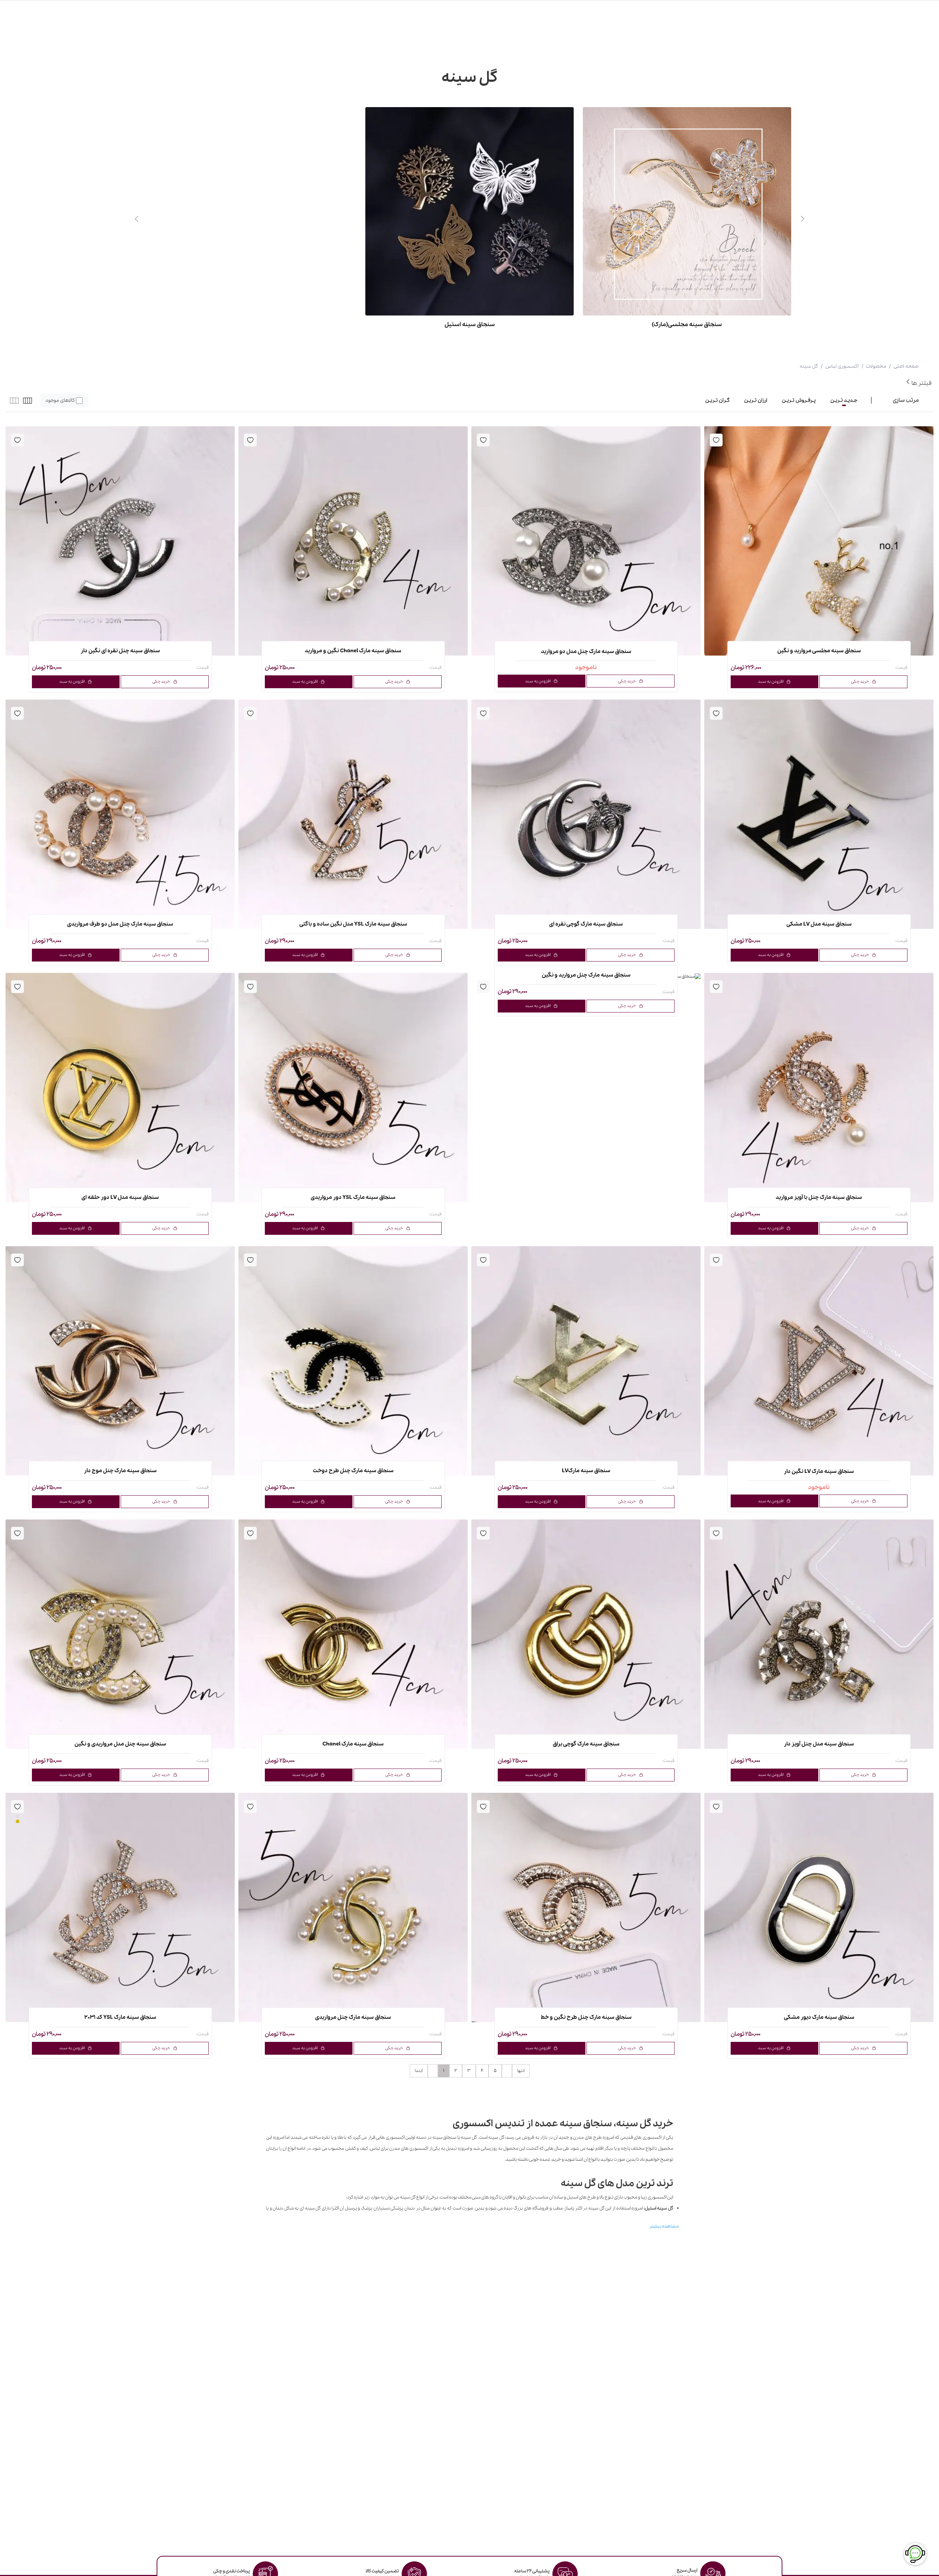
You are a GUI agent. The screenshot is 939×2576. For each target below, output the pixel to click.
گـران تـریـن (717, 400)
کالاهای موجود (60, 400)
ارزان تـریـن (756, 400)
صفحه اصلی (906, 366)
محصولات (876, 366)
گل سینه (809, 366)
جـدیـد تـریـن (844, 400)
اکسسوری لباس (842, 366)
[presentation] (803, 219)
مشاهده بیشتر (664, 2226)
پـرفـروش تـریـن (799, 400)
